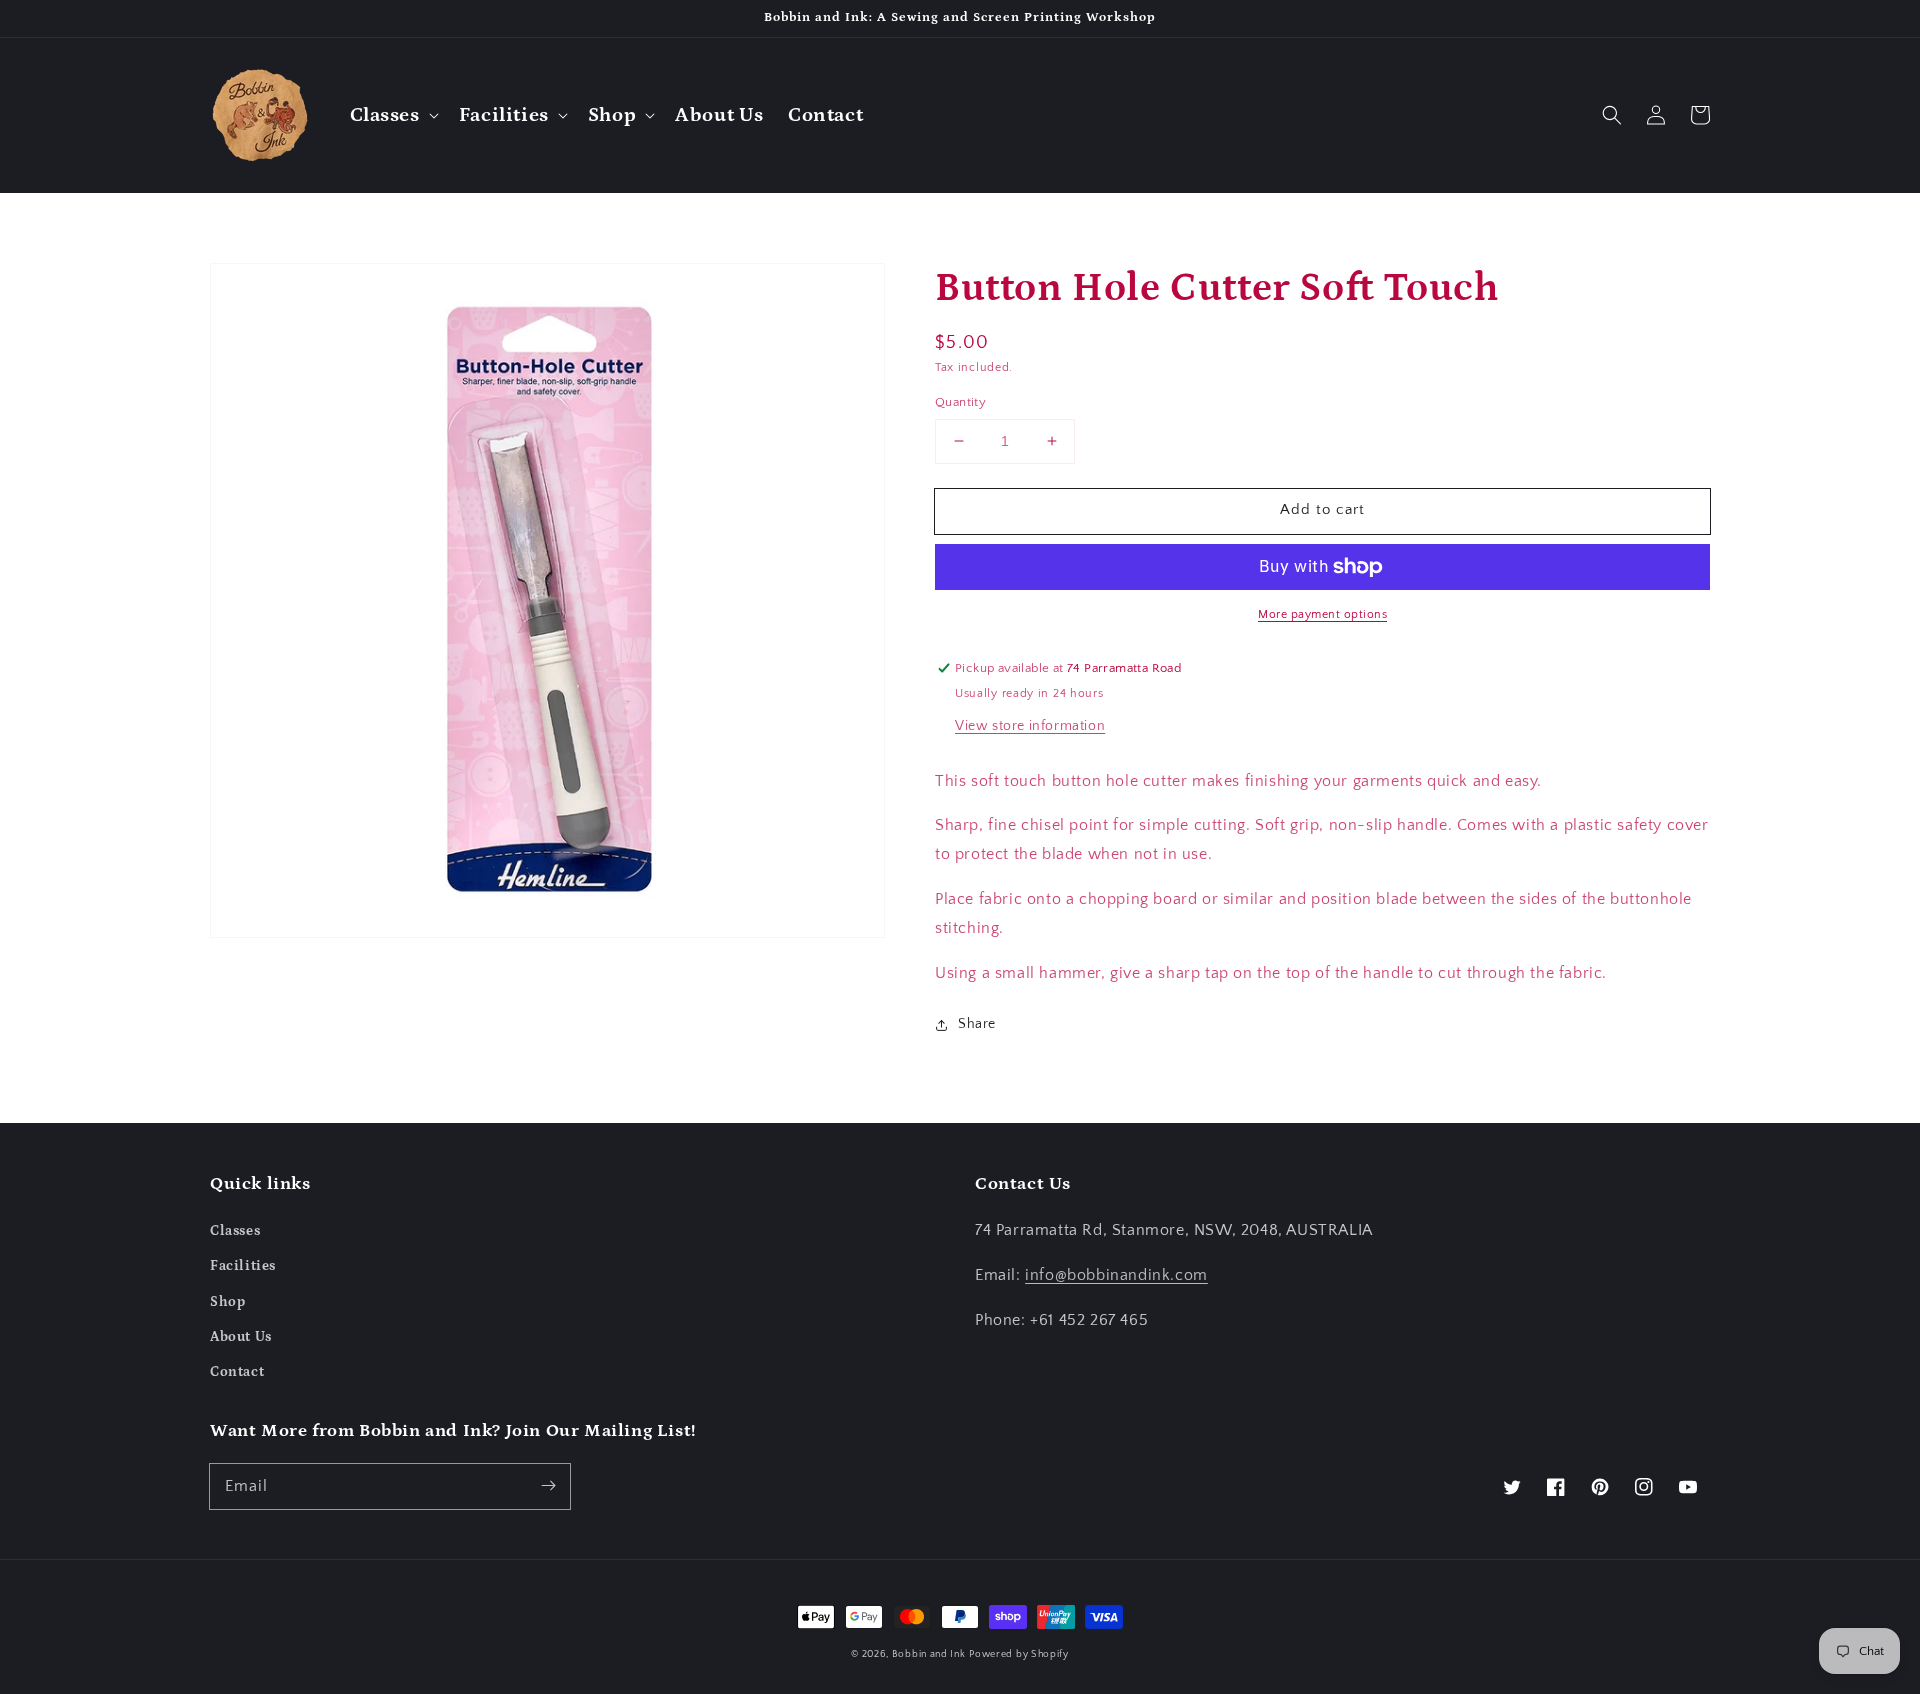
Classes (235, 1231)
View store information (1030, 726)
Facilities (243, 1266)
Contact (237, 1372)
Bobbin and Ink (929, 1654)
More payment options (1322, 614)
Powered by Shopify (1019, 1654)
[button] (392, 115)
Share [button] (977, 1024)
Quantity (960, 402)
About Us (241, 1337)
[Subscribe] (548, 1486)
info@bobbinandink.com (1116, 1275)
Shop (227, 1302)
